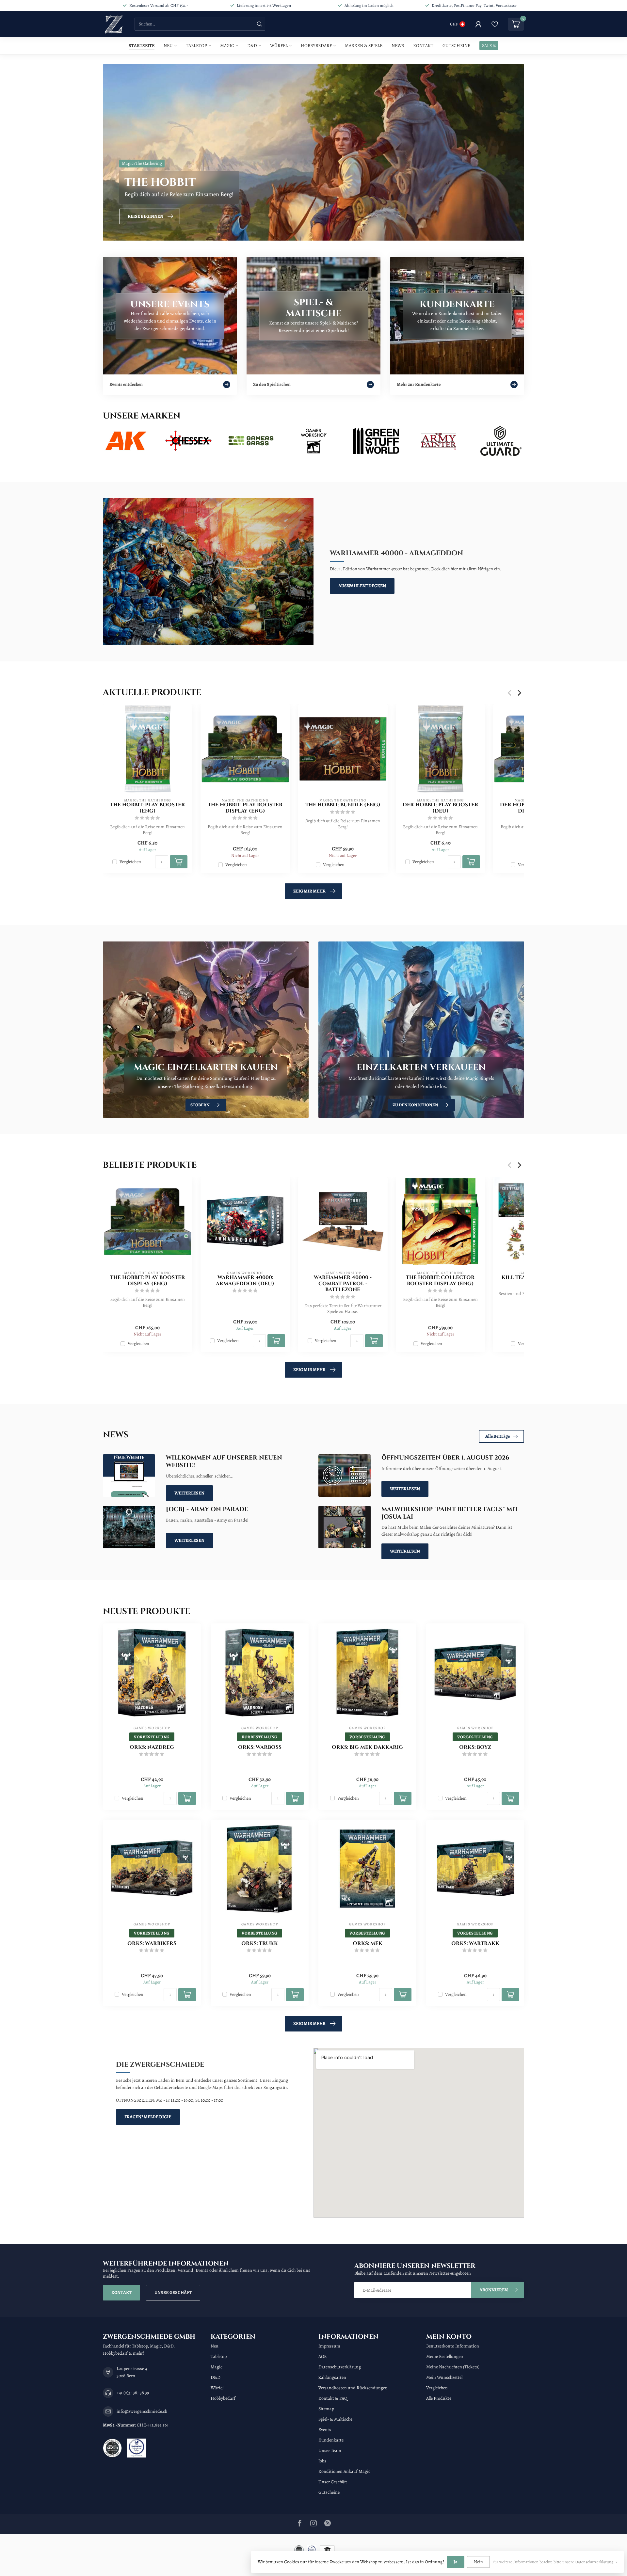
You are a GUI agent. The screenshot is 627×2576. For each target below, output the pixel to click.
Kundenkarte (331, 2440)
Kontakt (423, 46)
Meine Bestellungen (445, 2356)
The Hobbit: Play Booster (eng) (148, 808)
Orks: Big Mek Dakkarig (367, 1747)
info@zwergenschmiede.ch (142, 2411)
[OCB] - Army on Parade (207, 1509)
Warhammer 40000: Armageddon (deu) (245, 1281)
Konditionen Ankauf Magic (344, 2471)
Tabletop (196, 46)
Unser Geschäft (173, 2292)
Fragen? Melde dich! (148, 2117)
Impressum (329, 2346)
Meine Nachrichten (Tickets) (453, 2367)
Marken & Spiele (364, 46)
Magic (227, 46)
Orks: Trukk (260, 1944)
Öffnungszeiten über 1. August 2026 (445, 1458)
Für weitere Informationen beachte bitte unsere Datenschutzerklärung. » (555, 2562)
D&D (252, 46)
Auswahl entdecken (362, 586)
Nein (478, 2562)
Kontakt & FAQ (333, 2398)
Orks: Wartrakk (475, 1944)
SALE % (489, 46)
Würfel (279, 46)
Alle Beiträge (498, 1436)
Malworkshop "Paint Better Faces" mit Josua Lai (450, 1513)
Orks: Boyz (475, 1747)
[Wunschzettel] (495, 24)
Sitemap (326, 2409)
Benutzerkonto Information (453, 2346)
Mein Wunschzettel (444, 2377)
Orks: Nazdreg (152, 1747)
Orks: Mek (368, 1944)
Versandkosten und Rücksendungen (353, 2388)
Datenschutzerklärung (340, 2367)
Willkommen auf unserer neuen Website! (224, 1462)
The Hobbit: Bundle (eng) (343, 805)
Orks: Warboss (260, 1747)
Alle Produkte (439, 2398)
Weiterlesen (189, 1493)
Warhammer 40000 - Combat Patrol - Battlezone (343, 1284)
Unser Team (330, 2450)
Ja (456, 2562)
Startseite (142, 46)
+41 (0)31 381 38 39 (133, 2393)
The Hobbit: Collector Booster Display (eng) (440, 1281)
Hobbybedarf (316, 46)
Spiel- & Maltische (335, 2419)
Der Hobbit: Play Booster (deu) (441, 808)
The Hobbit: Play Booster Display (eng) (245, 808)
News (398, 46)
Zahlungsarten (332, 2377)
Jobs (322, 2461)
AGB (322, 2356)
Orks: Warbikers (152, 1944)
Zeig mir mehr (309, 891)
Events (325, 2430)
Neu (168, 46)
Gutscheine (456, 46)
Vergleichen (130, 862)
